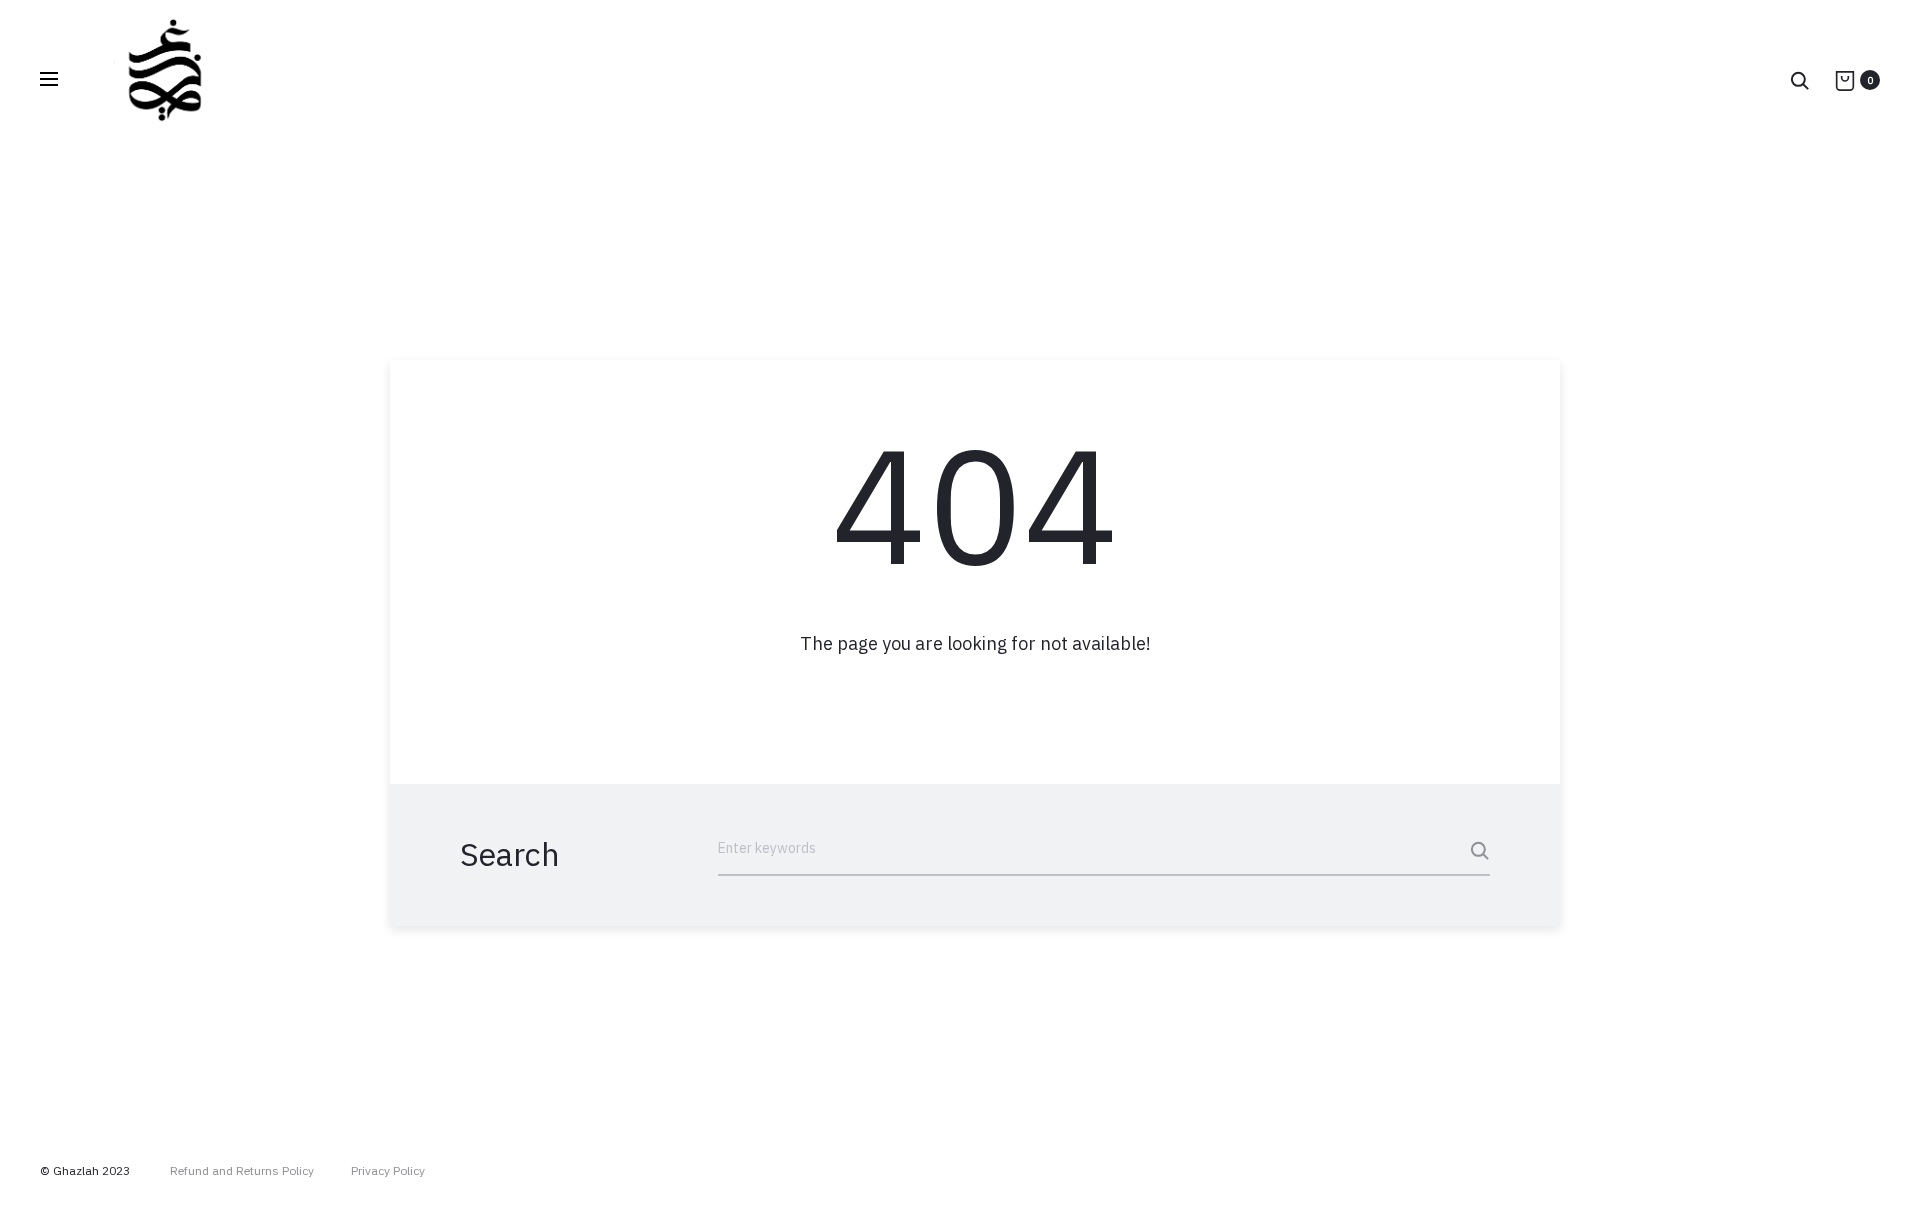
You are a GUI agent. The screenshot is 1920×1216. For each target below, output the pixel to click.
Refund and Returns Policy (242, 1171)
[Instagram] (1786, 1171)
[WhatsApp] (1874, 1171)
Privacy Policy (388, 1171)
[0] (1845, 80)
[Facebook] (1830, 1171)
